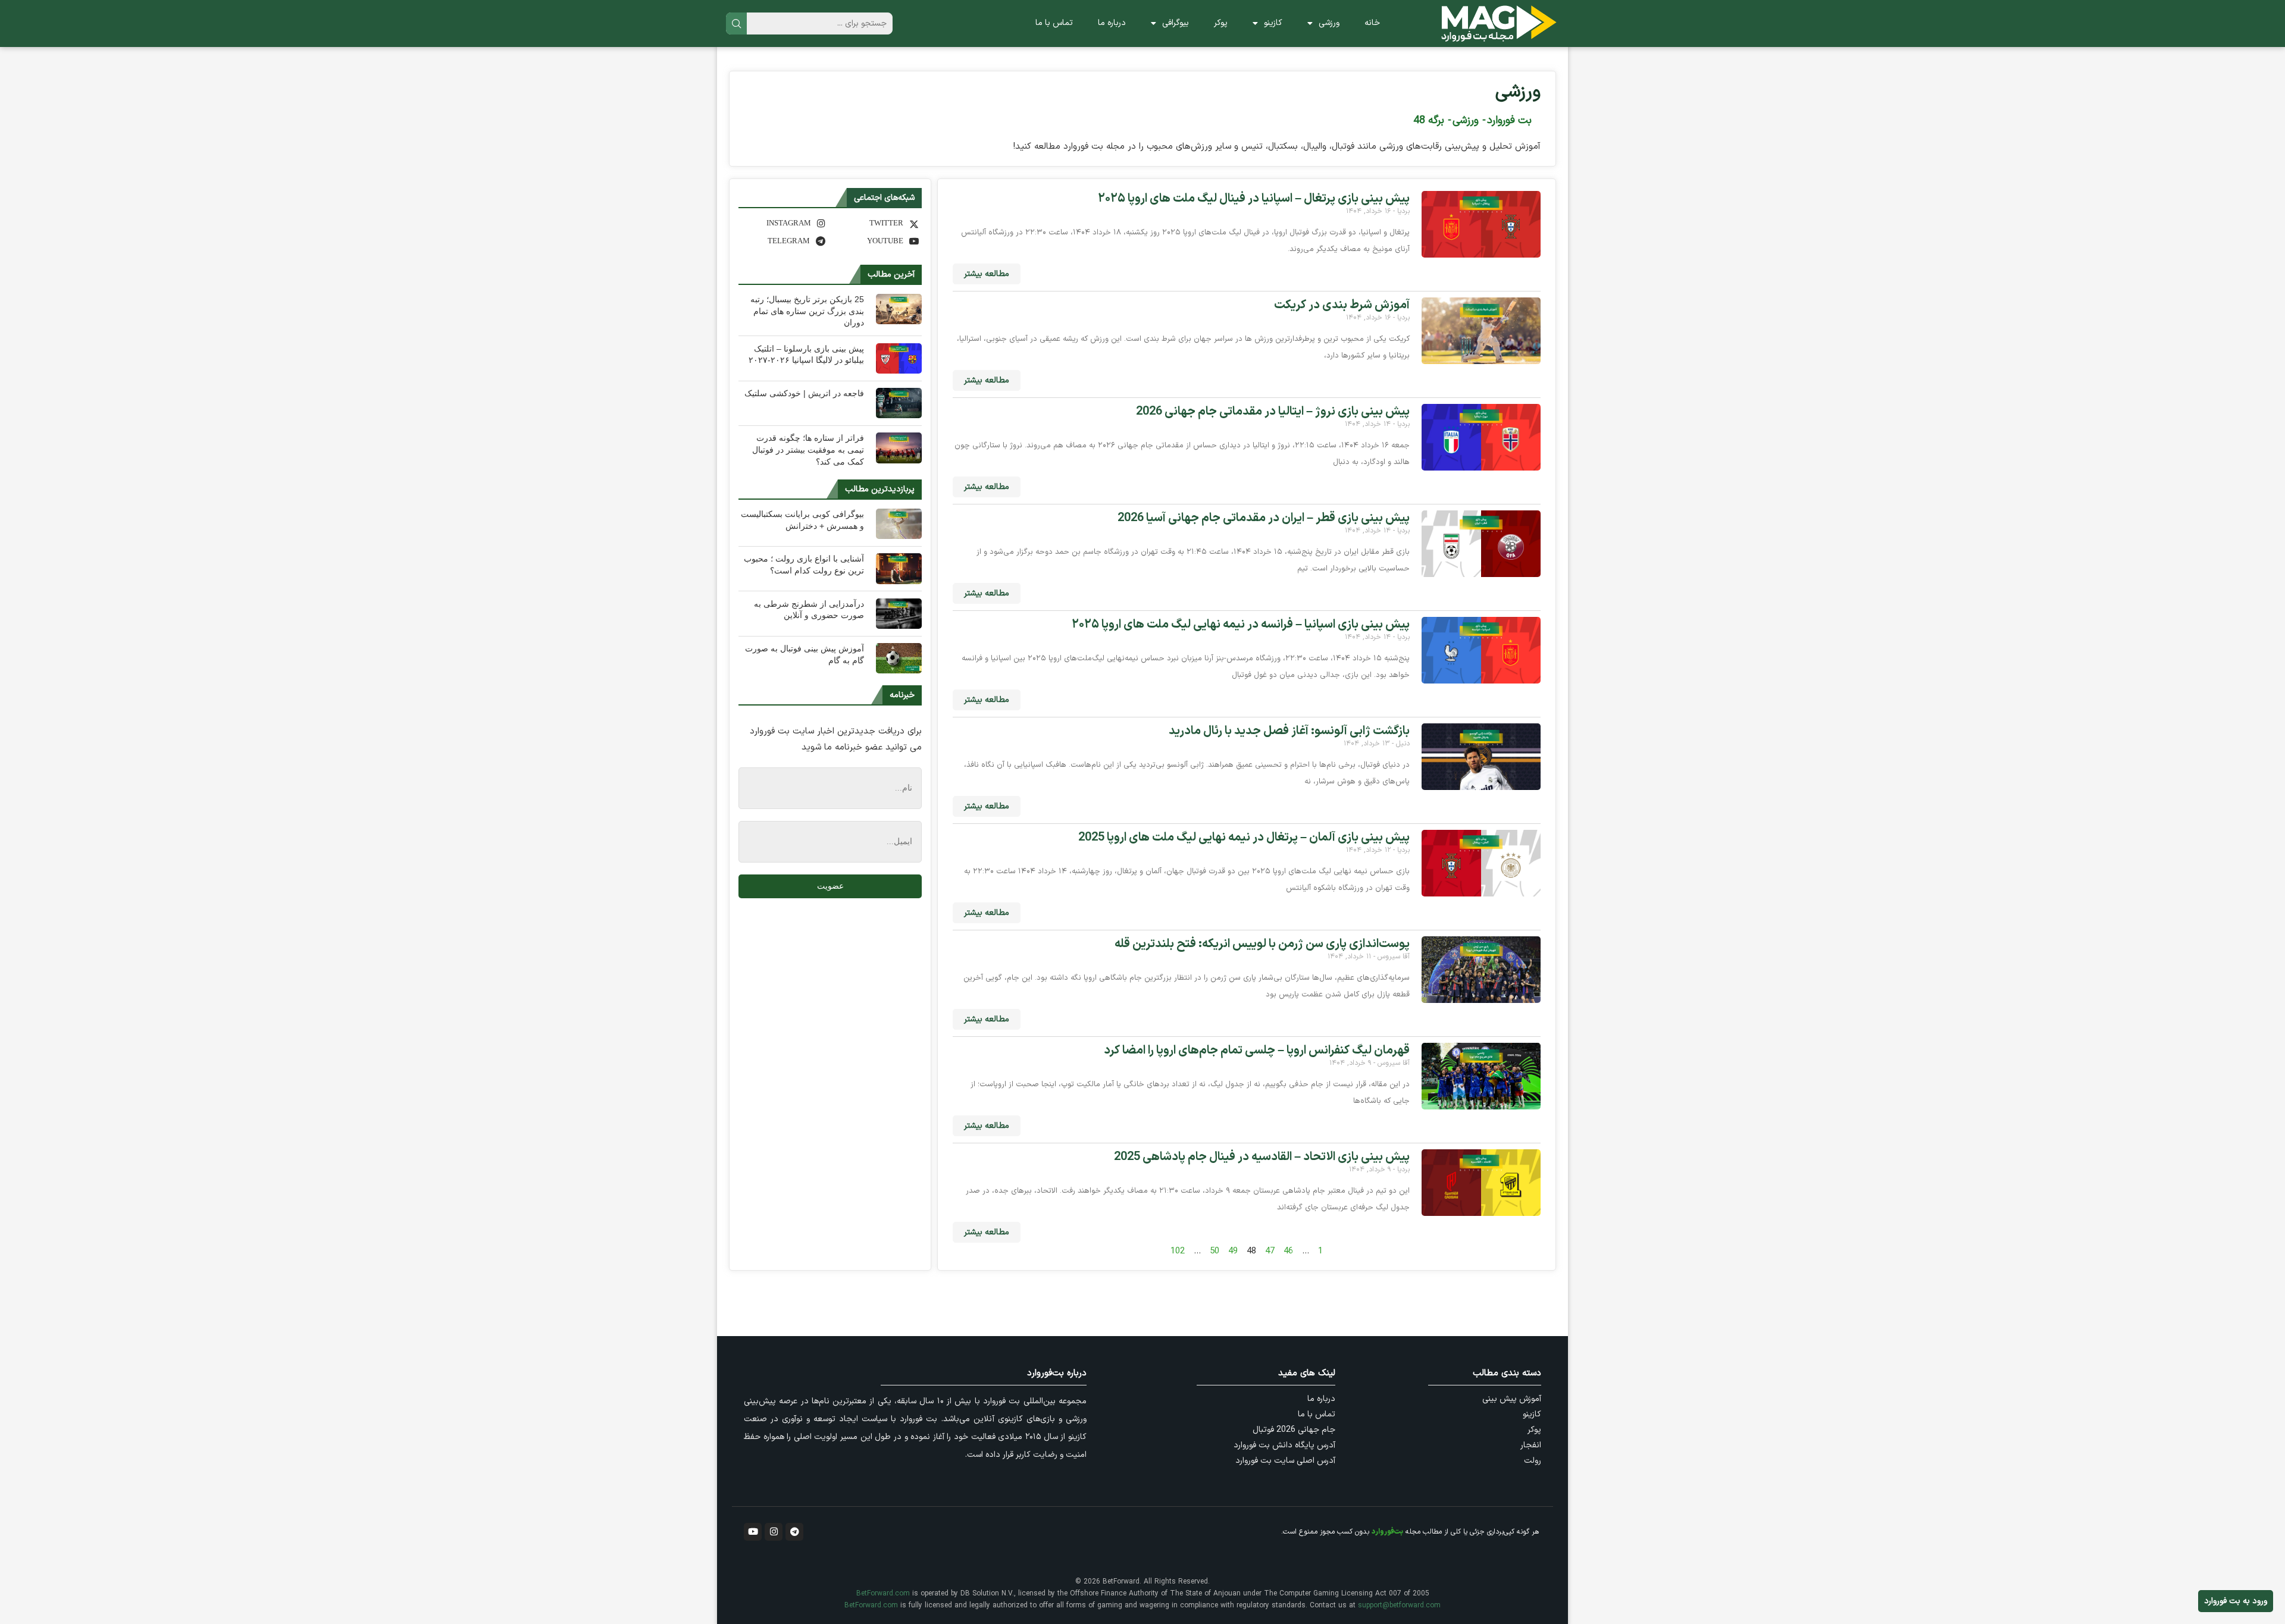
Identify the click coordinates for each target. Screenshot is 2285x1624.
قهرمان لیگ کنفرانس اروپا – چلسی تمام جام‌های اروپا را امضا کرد (1257, 1051)
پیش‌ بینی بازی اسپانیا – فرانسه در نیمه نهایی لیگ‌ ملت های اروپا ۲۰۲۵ (1241, 625)
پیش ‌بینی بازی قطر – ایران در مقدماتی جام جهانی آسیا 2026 (1264, 518)
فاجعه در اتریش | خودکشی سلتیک (804, 393)
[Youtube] (753, 1532)
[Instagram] (774, 1532)
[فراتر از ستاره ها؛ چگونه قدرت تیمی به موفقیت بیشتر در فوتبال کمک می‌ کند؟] (899, 448)
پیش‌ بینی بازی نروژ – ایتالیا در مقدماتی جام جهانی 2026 (1273, 412)
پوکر (1221, 23)
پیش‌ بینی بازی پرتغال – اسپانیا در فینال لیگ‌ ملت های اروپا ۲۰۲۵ (1254, 199)
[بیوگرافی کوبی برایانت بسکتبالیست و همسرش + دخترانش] (899, 524)
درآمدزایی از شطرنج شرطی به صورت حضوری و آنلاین (809, 610)
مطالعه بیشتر (987, 274)
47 (1270, 1251)
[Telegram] (794, 1532)
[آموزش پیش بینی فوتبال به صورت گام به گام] (899, 658)
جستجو (736, 23)
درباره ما (1112, 23)
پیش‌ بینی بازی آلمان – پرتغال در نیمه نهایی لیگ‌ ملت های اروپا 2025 (1244, 838)
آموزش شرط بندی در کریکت (1342, 305)
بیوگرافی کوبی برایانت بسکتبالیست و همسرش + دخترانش (802, 520)
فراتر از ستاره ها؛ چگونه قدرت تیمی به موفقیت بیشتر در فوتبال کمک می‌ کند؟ (808, 449)
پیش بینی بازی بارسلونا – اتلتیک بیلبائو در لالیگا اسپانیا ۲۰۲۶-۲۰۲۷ (806, 355)
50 (1215, 1251)
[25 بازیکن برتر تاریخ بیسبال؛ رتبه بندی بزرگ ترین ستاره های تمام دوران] (899, 309)
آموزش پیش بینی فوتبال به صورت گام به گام (805, 654)
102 (1178, 1251)
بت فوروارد (1509, 120)
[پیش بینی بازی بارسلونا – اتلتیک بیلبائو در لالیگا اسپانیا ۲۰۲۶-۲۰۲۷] (899, 358)
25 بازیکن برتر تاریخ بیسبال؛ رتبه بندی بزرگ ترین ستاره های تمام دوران (807, 311)
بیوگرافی (1176, 23)
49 (1233, 1251)
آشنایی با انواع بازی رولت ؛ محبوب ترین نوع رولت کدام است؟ (804, 565)
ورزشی (1329, 23)
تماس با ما (1054, 23)
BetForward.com (883, 1594)
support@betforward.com (1399, 1606)
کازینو (1273, 23)
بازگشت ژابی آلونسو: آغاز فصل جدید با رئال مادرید (1289, 731)
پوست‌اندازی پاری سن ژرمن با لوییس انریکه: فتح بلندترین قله (1262, 944)
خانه (1372, 23)
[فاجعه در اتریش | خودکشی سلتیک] (899, 403)
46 (1288, 1251)
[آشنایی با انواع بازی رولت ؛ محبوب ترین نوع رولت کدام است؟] (899, 568)
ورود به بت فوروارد (2236, 1601)
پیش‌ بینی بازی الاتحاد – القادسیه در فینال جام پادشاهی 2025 (1262, 1157)
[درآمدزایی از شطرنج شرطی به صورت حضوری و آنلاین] (899, 614)
